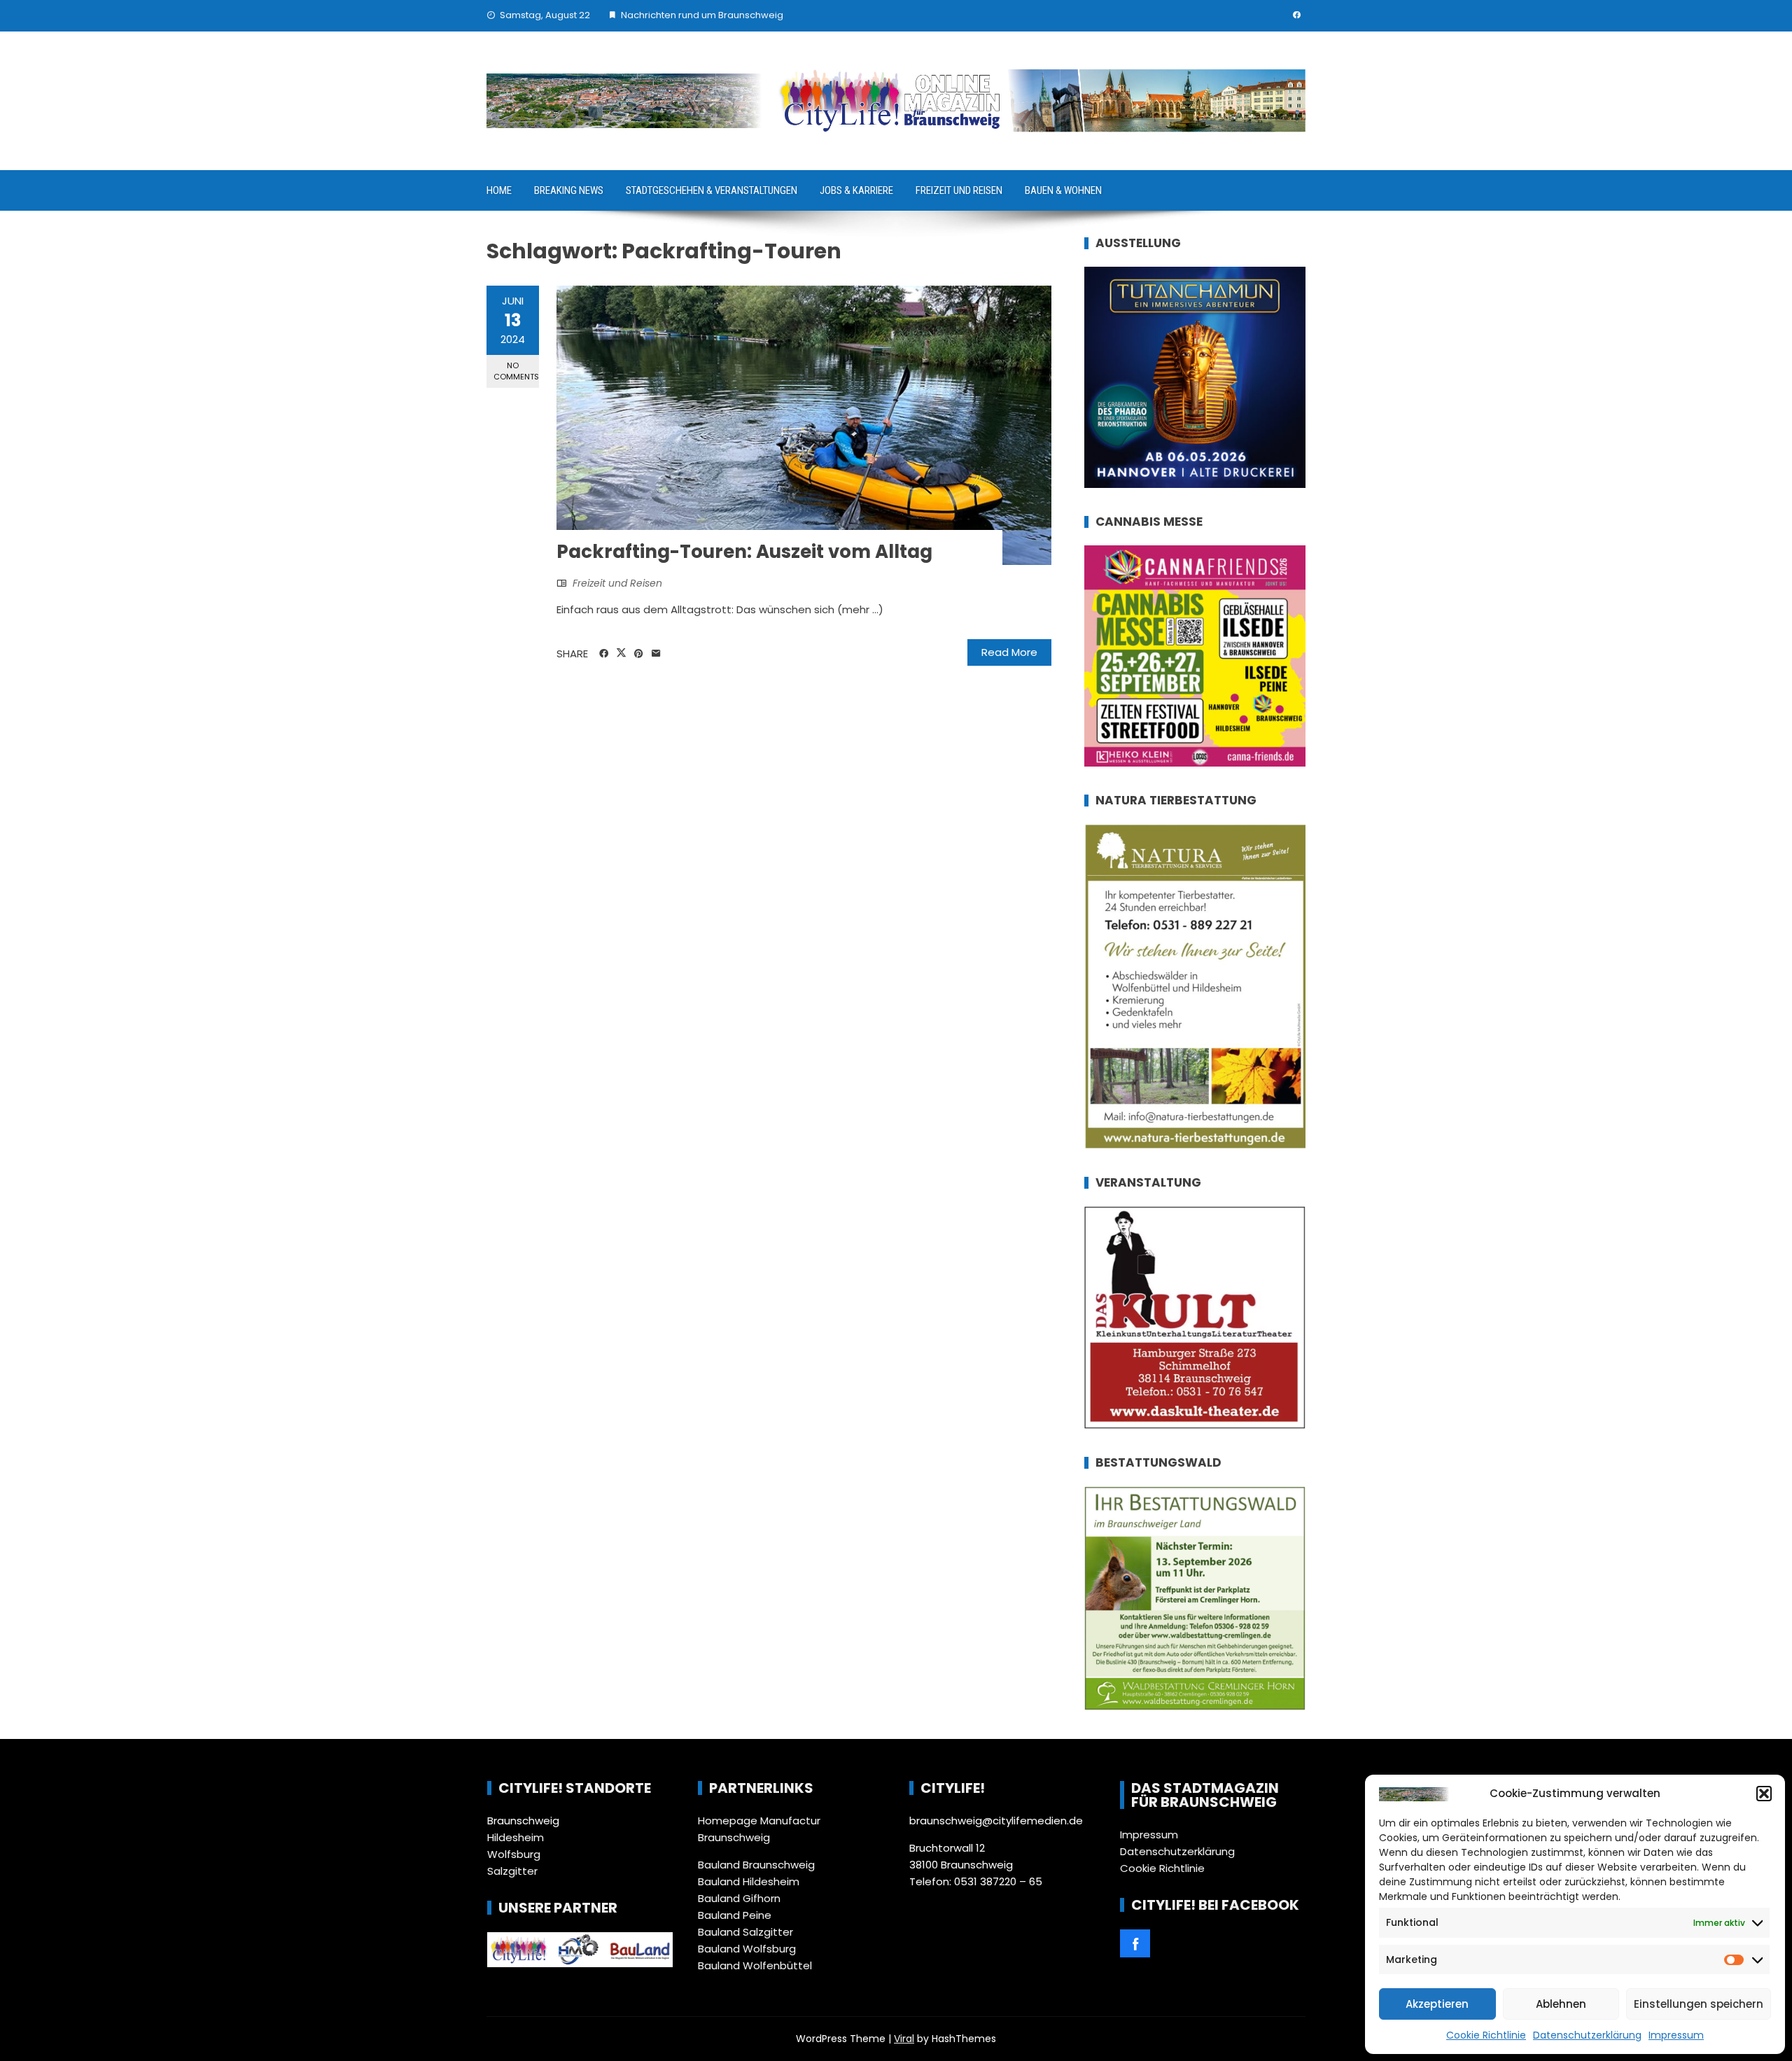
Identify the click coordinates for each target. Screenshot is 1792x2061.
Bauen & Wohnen (1063, 190)
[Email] (656, 654)
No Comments (516, 371)
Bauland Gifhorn (739, 1898)
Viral (904, 2039)
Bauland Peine (735, 1915)
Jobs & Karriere (856, 190)
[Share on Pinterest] (639, 654)
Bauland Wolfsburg (747, 1949)
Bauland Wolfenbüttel (755, 1965)
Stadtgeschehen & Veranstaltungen (712, 190)
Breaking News (569, 190)
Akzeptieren (1437, 2004)
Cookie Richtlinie (1486, 2035)
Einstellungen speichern (1699, 2004)
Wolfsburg (514, 1854)
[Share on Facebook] (604, 654)
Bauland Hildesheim (749, 1881)
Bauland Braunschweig (756, 1865)
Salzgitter (512, 1871)
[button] (1764, 1794)
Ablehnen (1561, 2004)
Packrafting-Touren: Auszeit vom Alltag (744, 552)
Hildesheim (516, 1837)
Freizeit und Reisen (959, 190)
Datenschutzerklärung (1587, 2035)
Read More (1009, 652)
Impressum (1676, 2035)
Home (499, 190)
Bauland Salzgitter (745, 1932)
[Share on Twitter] (621, 653)
